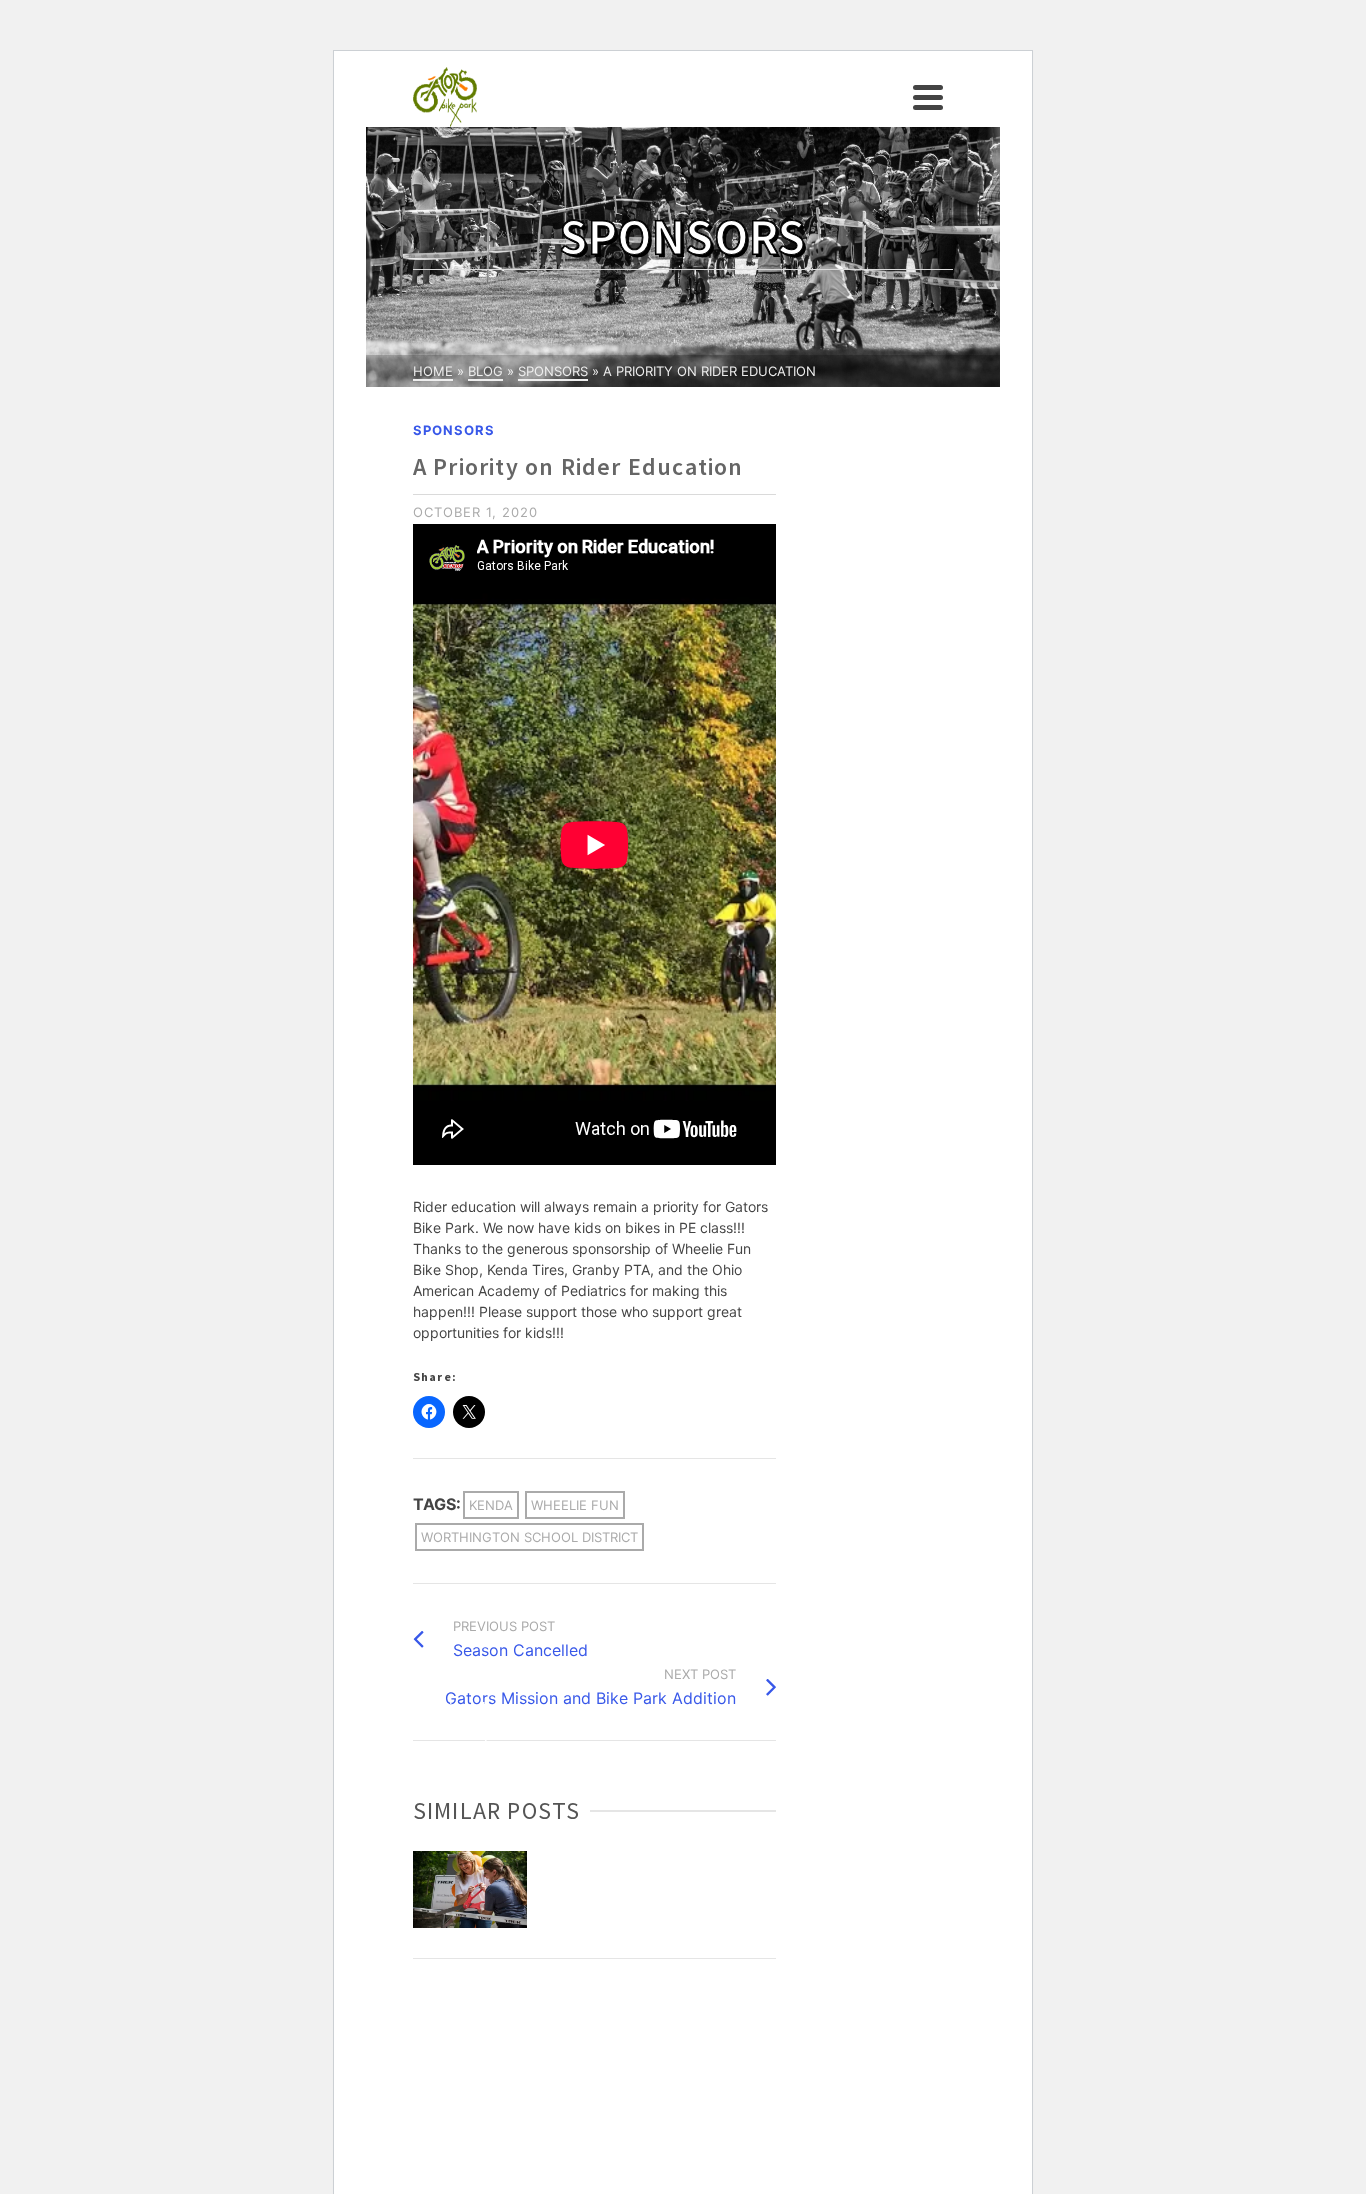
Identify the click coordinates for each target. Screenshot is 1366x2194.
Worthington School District (529, 1537)
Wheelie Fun (575, 1505)
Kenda (491, 1505)
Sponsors (454, 430)
